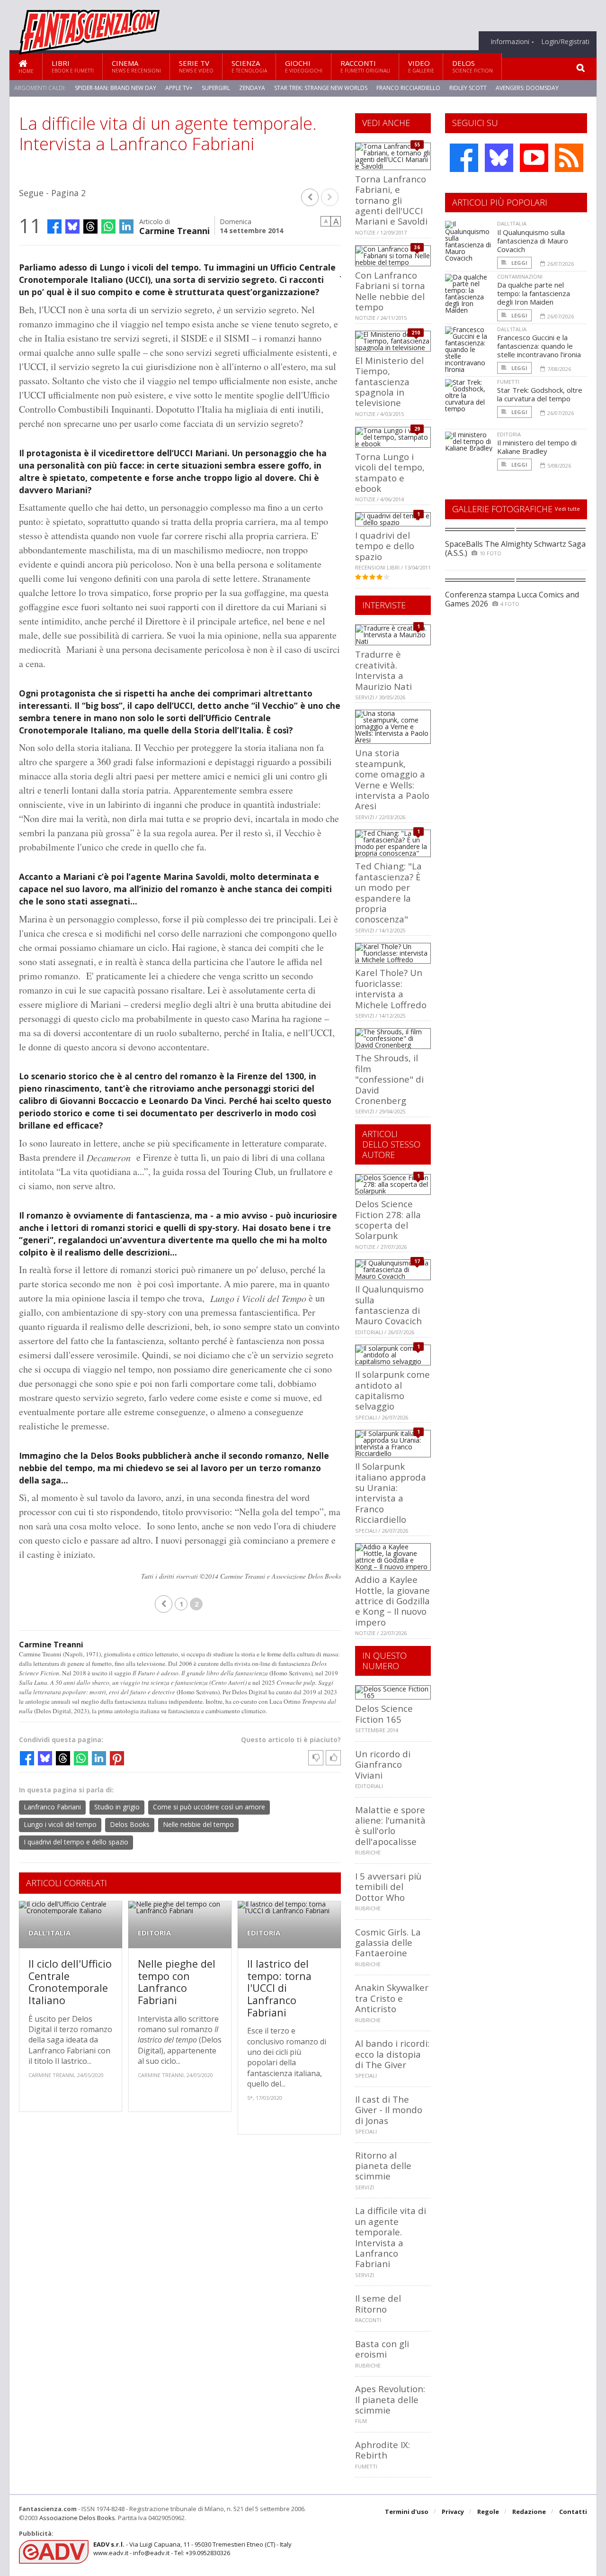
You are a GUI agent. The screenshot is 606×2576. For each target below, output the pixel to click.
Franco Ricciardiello (408, 88)
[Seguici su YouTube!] (534, 158)
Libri (73, 66)
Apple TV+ (179, 88)
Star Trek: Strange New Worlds (321, 88)
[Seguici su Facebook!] (464, 158)
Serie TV (196, 66)
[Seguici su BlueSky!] (499, 158)
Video (421, 66)
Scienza (249, 66)
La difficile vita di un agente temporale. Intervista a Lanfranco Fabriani (391, 2237)
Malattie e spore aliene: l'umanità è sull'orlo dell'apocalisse (390, 1826)
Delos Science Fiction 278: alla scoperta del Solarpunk (388, 1220)
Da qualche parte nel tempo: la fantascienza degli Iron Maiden (534, 293)
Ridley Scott (468, 88)
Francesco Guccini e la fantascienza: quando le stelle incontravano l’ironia (539, 346)
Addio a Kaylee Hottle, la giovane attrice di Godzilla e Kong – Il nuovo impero (392, 1601)
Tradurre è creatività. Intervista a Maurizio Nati (383, 670)
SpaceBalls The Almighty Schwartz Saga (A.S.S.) (515, 548)
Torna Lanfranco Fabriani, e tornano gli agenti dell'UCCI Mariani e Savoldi (391, 200)
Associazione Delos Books (77, 2518)
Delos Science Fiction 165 (384, 1713)
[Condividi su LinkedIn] (126, 226)
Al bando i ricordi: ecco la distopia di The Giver (392, 2054)
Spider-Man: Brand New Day (116, 88)
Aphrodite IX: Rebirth (383, 2450)
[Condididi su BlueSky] (72, 226)
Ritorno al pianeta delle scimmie (383, 2166)
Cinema (136, 66)
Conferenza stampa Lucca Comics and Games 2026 (512, 599)
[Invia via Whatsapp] (108, 226)
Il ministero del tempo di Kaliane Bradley (537, 447)
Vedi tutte (567, 509)
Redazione (529, 2512)
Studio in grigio (117, 1807)
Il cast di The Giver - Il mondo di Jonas (389, 2110)
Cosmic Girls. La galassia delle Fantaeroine (388, 1943)
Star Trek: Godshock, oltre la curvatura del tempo (540, 394)
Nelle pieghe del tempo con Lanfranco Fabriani (177, 1982)
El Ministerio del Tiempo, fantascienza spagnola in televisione (389, 382)
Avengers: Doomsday (527, 88)
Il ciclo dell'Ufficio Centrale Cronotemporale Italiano (70, 1982)
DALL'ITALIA (49, 1933)
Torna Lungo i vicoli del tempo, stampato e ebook (390, 472)
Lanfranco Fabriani (52, 1807)
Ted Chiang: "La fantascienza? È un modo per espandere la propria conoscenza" (388, 892)
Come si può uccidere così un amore (209, 1807)
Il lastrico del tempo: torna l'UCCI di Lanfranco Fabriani (279, 1988)
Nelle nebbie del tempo (198, 1824)
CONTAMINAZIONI (520, 276)
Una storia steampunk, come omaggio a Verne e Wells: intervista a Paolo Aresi (392, 779)
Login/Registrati (565, 42)
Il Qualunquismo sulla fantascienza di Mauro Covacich (389, 1305)
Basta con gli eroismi (382, 2349)
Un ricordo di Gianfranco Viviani (383, 1764)
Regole (488, 2512)
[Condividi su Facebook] (54, 226)
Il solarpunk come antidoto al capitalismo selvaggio (392, 1390)
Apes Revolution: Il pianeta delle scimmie (390, 2399)
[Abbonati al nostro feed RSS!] (569, 158)
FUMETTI (508, 382)
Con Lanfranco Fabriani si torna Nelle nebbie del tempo (390, 291)
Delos (472, 66)
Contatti (573, 2512)
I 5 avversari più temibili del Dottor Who (388, 1887)
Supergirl (216, 88)
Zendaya (252, 88)
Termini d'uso (407, 2512)
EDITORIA (154, 1933)
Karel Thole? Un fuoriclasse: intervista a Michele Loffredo (391, 988)
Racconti (365, 66)
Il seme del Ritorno (378, 2303)
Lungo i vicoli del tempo (60, 1824)
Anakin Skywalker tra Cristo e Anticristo (392, 1998)
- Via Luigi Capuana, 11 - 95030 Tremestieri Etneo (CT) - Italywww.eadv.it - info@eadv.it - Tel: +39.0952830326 (192, 2549)
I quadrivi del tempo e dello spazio (76, 1842)
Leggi (519, 263)
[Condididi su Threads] (90, 226)
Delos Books (130, 1824)
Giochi (304, 66)
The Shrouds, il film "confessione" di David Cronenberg (389, 1079)
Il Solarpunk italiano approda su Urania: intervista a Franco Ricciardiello (391, 1493)
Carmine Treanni (174, 230)
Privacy (453, 2512)
